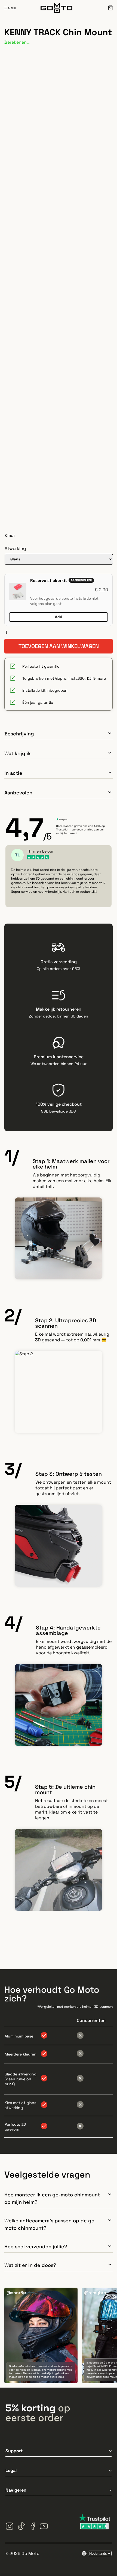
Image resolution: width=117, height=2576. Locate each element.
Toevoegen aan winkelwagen (59, 646)
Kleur (10, 535)
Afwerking (15, 548)
